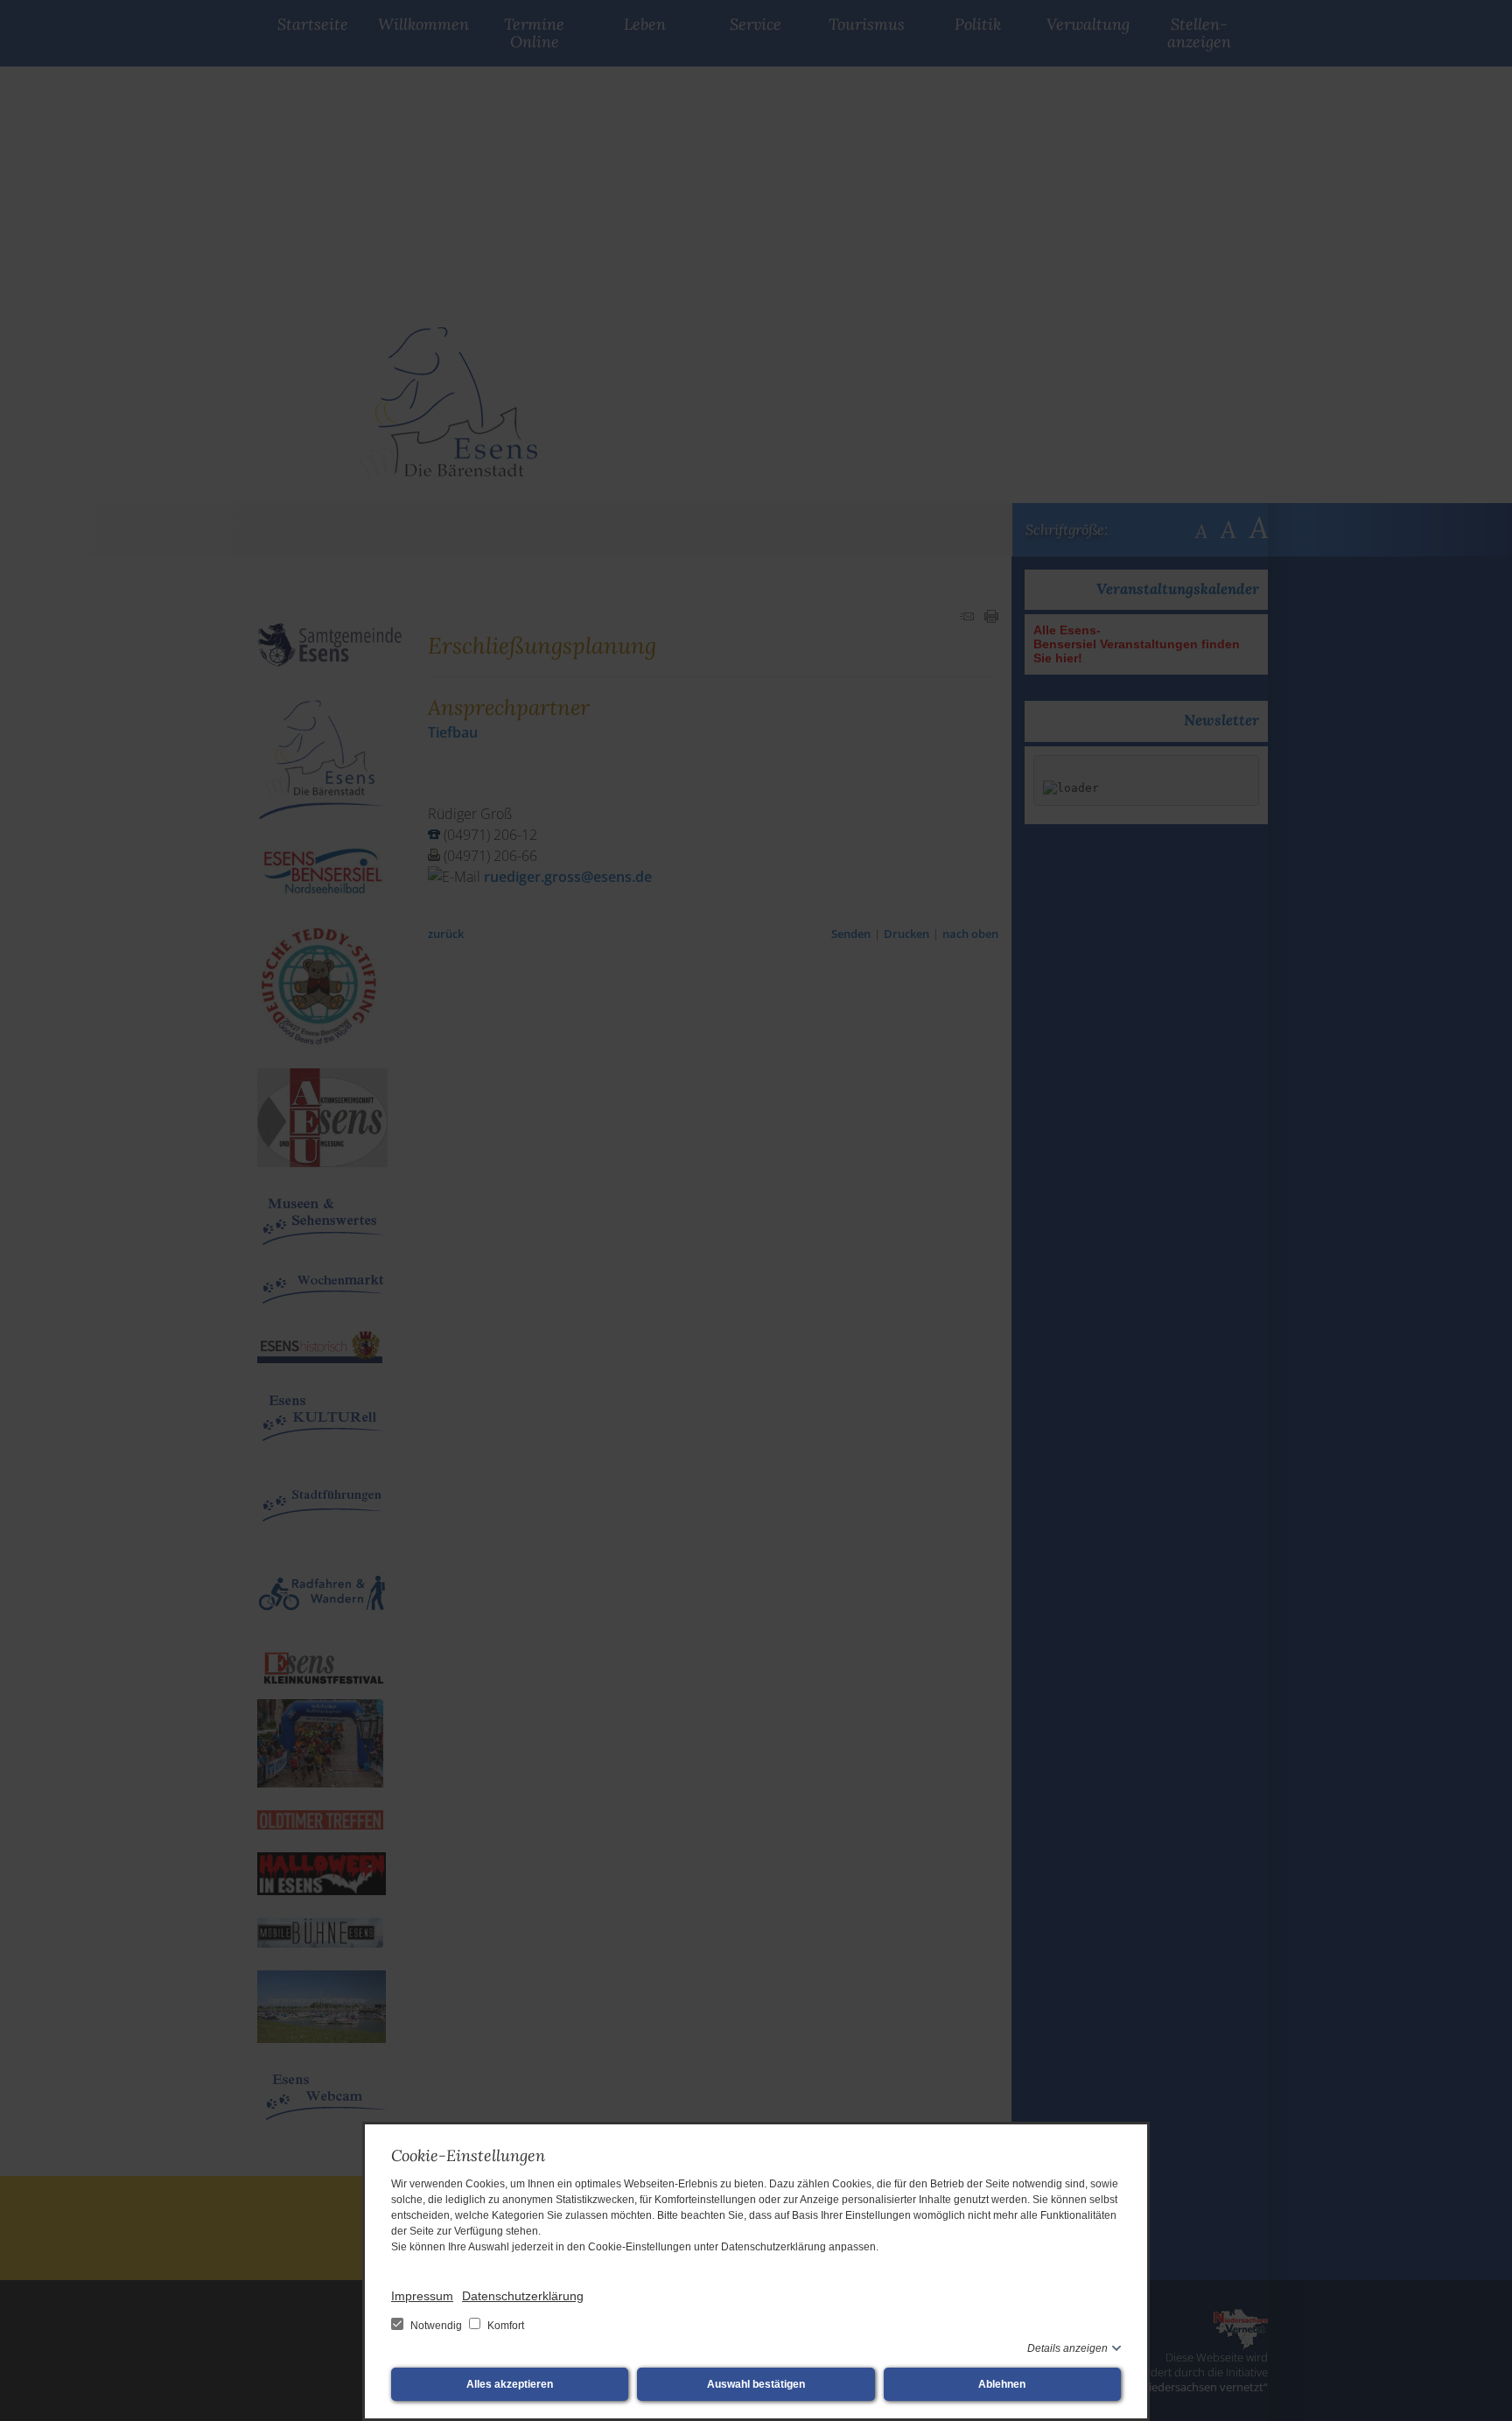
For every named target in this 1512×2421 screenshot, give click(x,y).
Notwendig (436, 2326)
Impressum (422, 2296)
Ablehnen (1002, 2384)
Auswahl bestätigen (756, 2384)
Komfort (504, 2326)
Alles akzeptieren (510, 2384)
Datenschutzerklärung (523, 2296)
